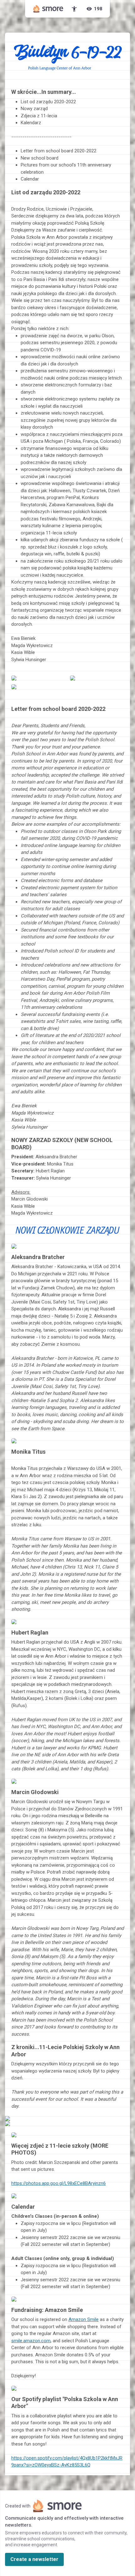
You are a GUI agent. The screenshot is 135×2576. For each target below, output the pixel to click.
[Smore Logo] (48, 9)
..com (31, 2341)
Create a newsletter (34, 2559)
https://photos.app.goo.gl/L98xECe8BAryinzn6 (59, 2183)
